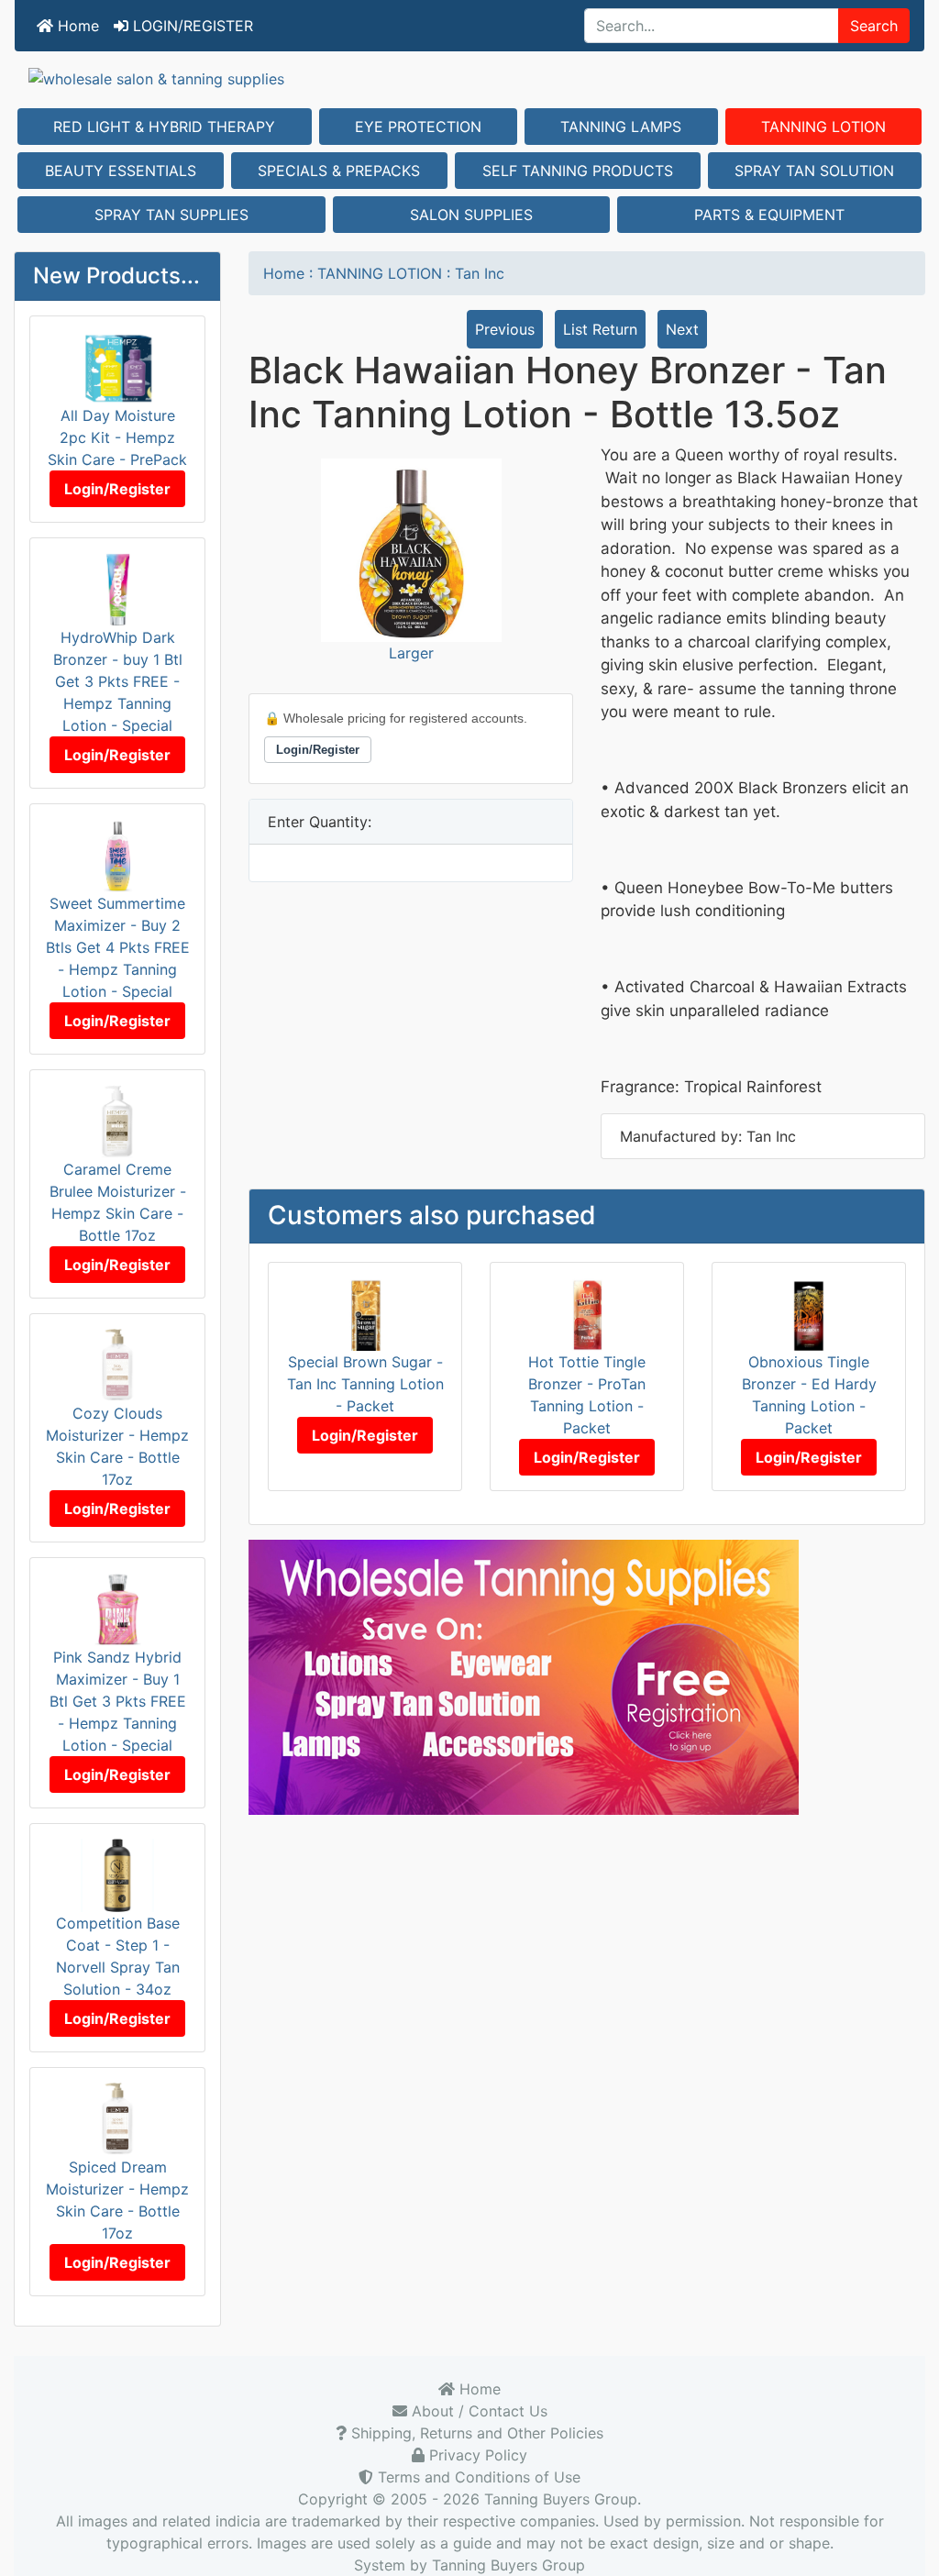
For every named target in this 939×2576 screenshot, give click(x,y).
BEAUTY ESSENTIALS (121, 171)
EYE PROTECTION (418, 127)
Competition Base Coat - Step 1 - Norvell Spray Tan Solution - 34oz (118, 1956)
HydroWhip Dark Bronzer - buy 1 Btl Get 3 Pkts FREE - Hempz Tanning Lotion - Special (118, 681)
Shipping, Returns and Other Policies (475, 2433)
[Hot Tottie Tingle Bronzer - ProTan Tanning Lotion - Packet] (587, 1312)
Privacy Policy (476, 2455)
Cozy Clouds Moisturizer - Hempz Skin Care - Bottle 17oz (117, 1446)
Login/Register (117, 489)
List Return (600, 329)
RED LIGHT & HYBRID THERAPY (164, 127)
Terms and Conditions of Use (477, 2477)
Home (76, 26)
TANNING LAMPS (621, 127)
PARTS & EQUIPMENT (769, 215)
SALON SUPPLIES (471, 215)
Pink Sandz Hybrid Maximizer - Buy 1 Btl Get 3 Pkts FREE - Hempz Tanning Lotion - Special (118, 1701)
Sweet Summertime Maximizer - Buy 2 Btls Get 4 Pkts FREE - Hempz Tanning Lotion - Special (118, 947)
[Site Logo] (469, 78)
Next (682, 329)
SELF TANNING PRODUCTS (578, 171)
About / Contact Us (477, 2411)
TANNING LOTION (823, 127)
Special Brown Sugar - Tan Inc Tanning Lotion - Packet (365, 1384)
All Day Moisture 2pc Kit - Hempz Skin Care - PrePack (117, 437)
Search (874, 26)
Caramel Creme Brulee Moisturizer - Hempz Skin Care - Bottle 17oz (118, 1202)
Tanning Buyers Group (561, 2499)
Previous (505, 329)
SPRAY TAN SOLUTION (814, 171)
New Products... (116, 276)
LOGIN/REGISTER (191, 26)
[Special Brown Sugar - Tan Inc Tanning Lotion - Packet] (365, 1312)
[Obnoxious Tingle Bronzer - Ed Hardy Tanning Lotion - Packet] (809, 1312)
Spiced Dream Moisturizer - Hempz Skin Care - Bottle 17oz (117, 2200)
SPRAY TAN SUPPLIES (171, 215)
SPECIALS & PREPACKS (339, 171)
